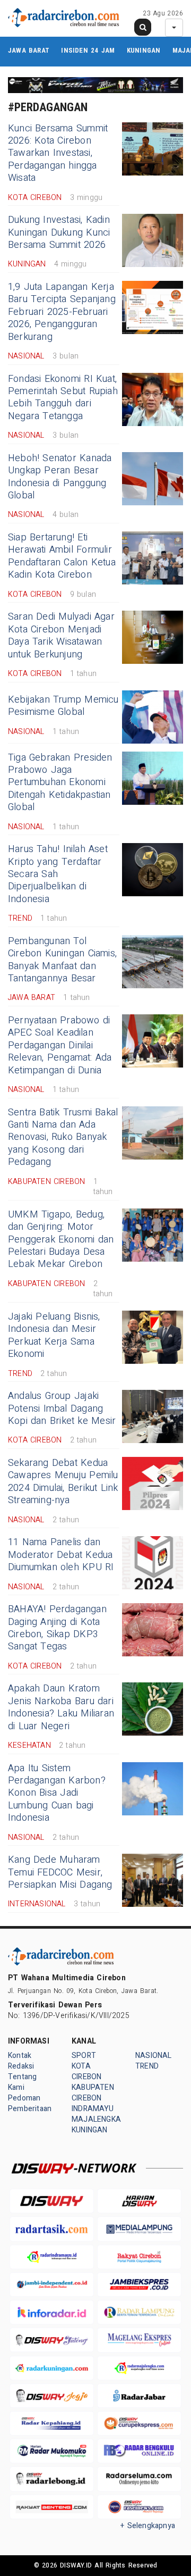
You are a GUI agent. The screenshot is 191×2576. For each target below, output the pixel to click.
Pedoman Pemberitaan (30, 2103)
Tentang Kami (22, 2082)
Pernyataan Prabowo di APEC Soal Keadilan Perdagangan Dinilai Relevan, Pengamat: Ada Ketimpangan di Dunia (60, 1045)
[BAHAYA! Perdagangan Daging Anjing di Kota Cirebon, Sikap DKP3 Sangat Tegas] (153, 1630)
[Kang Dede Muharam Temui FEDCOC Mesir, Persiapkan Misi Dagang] (153, 1880)
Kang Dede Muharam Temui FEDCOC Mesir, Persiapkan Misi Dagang (60, 1872)
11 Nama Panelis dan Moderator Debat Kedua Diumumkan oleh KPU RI (61, 1555)
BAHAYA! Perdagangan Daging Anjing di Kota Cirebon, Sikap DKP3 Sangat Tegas (57, 1628)
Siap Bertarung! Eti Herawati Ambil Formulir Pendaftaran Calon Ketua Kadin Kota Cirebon (62, 556)
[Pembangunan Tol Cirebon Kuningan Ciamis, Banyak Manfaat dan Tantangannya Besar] (153, 962)
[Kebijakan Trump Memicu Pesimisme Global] (153, 717)
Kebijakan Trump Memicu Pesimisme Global (63, 706)
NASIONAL (154, 2056)
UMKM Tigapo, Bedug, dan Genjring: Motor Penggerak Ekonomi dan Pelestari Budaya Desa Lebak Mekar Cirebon (61, 1240)
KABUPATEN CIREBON (93, 2093)
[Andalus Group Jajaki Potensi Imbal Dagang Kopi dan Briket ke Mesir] (153, 1416)
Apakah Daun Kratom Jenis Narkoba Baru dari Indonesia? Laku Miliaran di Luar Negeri (61, 1707)
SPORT (84, 2056)
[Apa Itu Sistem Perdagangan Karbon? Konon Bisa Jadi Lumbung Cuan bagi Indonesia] (153, 1789)
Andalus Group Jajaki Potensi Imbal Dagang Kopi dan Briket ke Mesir (62, 1408)
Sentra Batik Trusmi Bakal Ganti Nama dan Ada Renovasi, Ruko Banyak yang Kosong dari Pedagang (63, 1137)
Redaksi (21, 2066)
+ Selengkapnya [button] (148, 2526)
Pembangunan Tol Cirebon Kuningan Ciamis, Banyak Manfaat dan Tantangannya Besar (62, 960)
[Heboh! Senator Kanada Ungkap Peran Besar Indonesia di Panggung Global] (153, 479)
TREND (147, 2066)
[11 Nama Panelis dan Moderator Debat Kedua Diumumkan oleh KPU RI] (153, 1563)
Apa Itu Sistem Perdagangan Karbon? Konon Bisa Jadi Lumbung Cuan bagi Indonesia (57, 1793)
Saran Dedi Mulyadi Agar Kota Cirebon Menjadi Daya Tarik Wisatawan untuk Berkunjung (61, 635)
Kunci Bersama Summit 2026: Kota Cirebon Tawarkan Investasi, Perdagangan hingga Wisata (58, 153)
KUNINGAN (144, 50)
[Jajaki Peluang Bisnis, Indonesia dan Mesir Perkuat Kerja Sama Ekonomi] (153, 1337)
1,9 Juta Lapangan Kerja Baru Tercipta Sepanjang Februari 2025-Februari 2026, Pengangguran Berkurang (62, 312)
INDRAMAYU (93, 2109)
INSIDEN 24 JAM (88, 50)
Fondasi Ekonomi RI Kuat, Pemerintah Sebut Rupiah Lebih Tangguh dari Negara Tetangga (63, 398)
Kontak (20, 2056)
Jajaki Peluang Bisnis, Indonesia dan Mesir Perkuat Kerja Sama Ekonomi (54, 1335)
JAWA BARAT (29, 50)
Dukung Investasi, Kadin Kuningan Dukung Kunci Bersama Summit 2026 (59, 232)
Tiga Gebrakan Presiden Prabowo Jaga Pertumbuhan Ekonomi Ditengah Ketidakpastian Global (60, 783)
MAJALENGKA (96, 2119)
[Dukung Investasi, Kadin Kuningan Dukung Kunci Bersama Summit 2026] (153, 240)
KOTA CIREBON (86, 2071)
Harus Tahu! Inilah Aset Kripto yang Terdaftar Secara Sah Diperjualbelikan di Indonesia (58, 874)
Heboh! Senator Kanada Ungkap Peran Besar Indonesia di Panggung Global (60, 477)
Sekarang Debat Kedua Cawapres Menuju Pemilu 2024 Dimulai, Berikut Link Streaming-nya (63, 1482)
